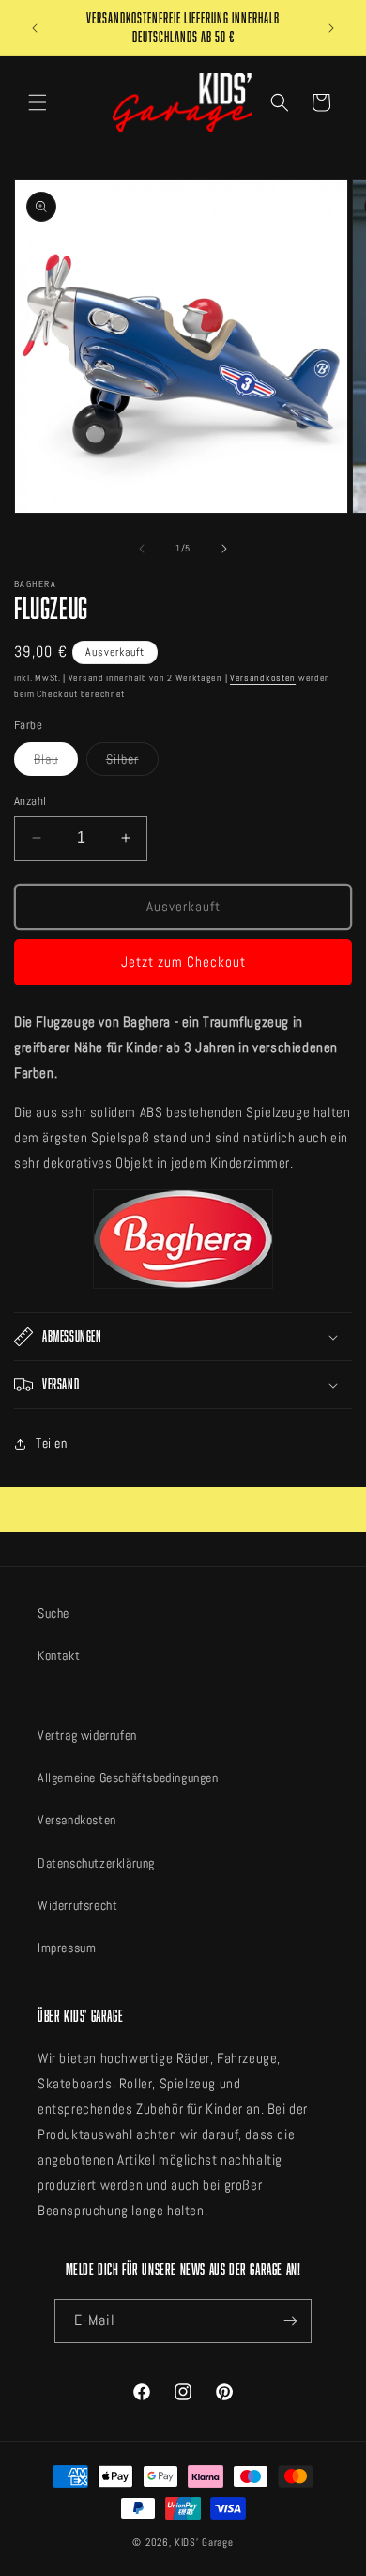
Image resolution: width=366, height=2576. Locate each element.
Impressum (67, 1948)
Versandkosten (263, 678)
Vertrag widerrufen (87, 1735)
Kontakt (59, 1655)
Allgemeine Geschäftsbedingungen (128, 1777)
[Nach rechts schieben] (224, 549)
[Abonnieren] (290, 2321)
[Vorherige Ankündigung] (35, 28)
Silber (132, 763)
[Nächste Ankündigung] (331, 28)
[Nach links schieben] (142, 549)
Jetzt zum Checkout (183, 962)
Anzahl (30, 801)
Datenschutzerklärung (96, 1863)
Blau (56, 763)
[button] (38, 102)
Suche (53, 1613)
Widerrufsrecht (77, 1905)
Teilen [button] (52, 1443)
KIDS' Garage (204, 2542)
